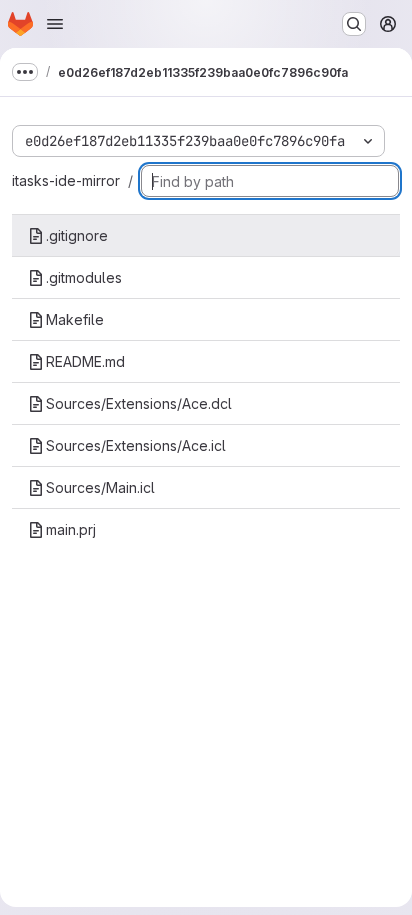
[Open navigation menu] (55, 24)
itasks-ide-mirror (66, 180)
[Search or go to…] (354, 24)
